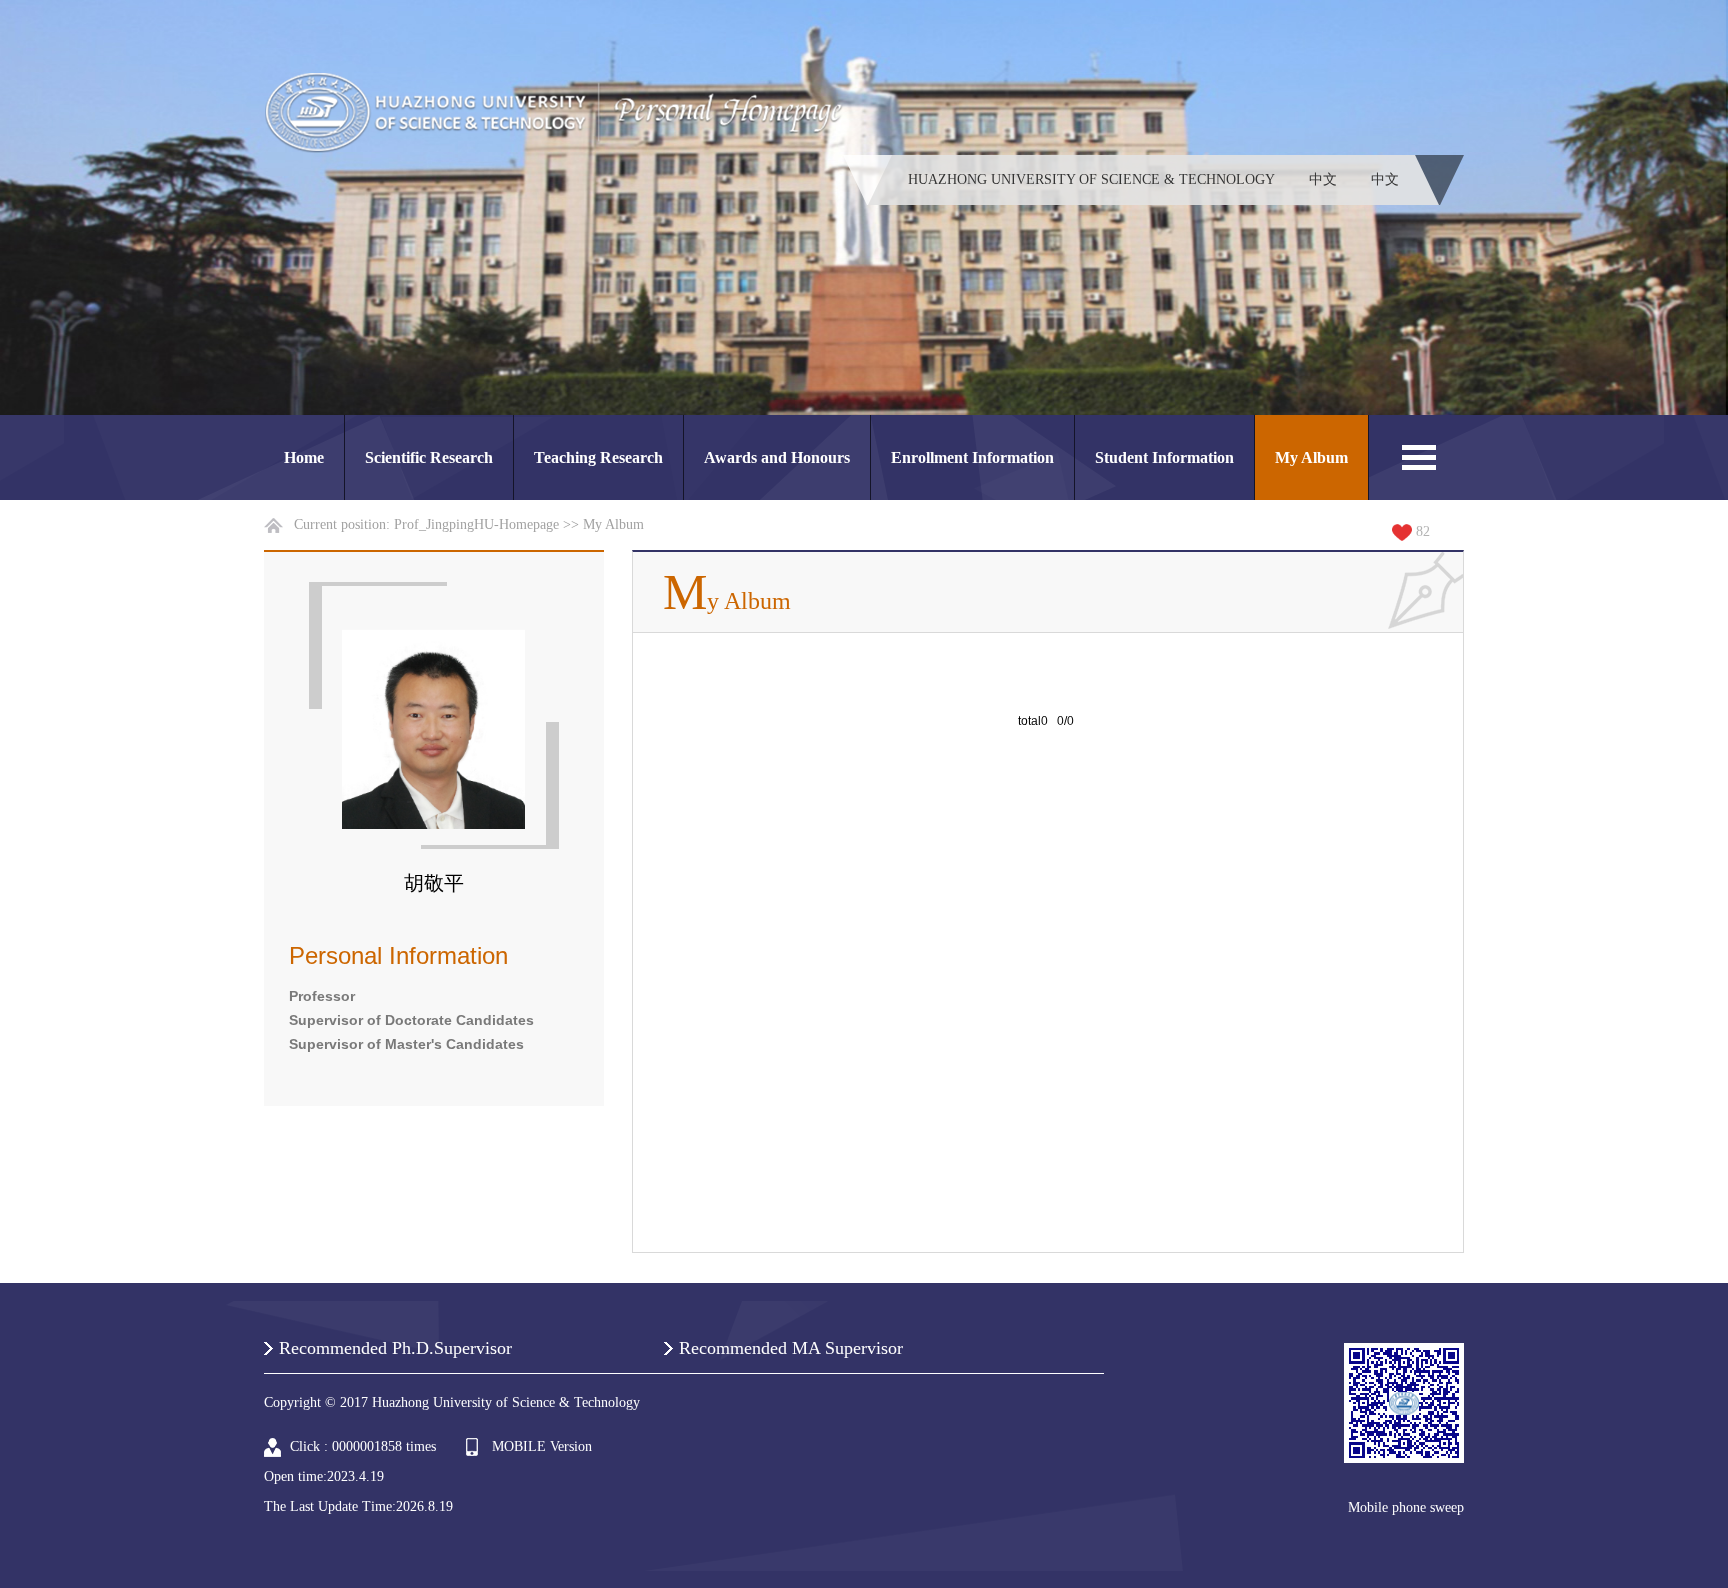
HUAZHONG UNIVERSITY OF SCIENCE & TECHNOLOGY (1091, 179)
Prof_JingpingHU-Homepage (476, 524)
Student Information (1164, 457)
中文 (1323, 179)
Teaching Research (598, 457)
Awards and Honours (777, 457)
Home (304, 457)
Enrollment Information (972, 457)
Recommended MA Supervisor (791, 1348)
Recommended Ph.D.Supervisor (395, 1348)
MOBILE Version (542, 1446)
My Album (1311, 457)
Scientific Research (429, 457)
